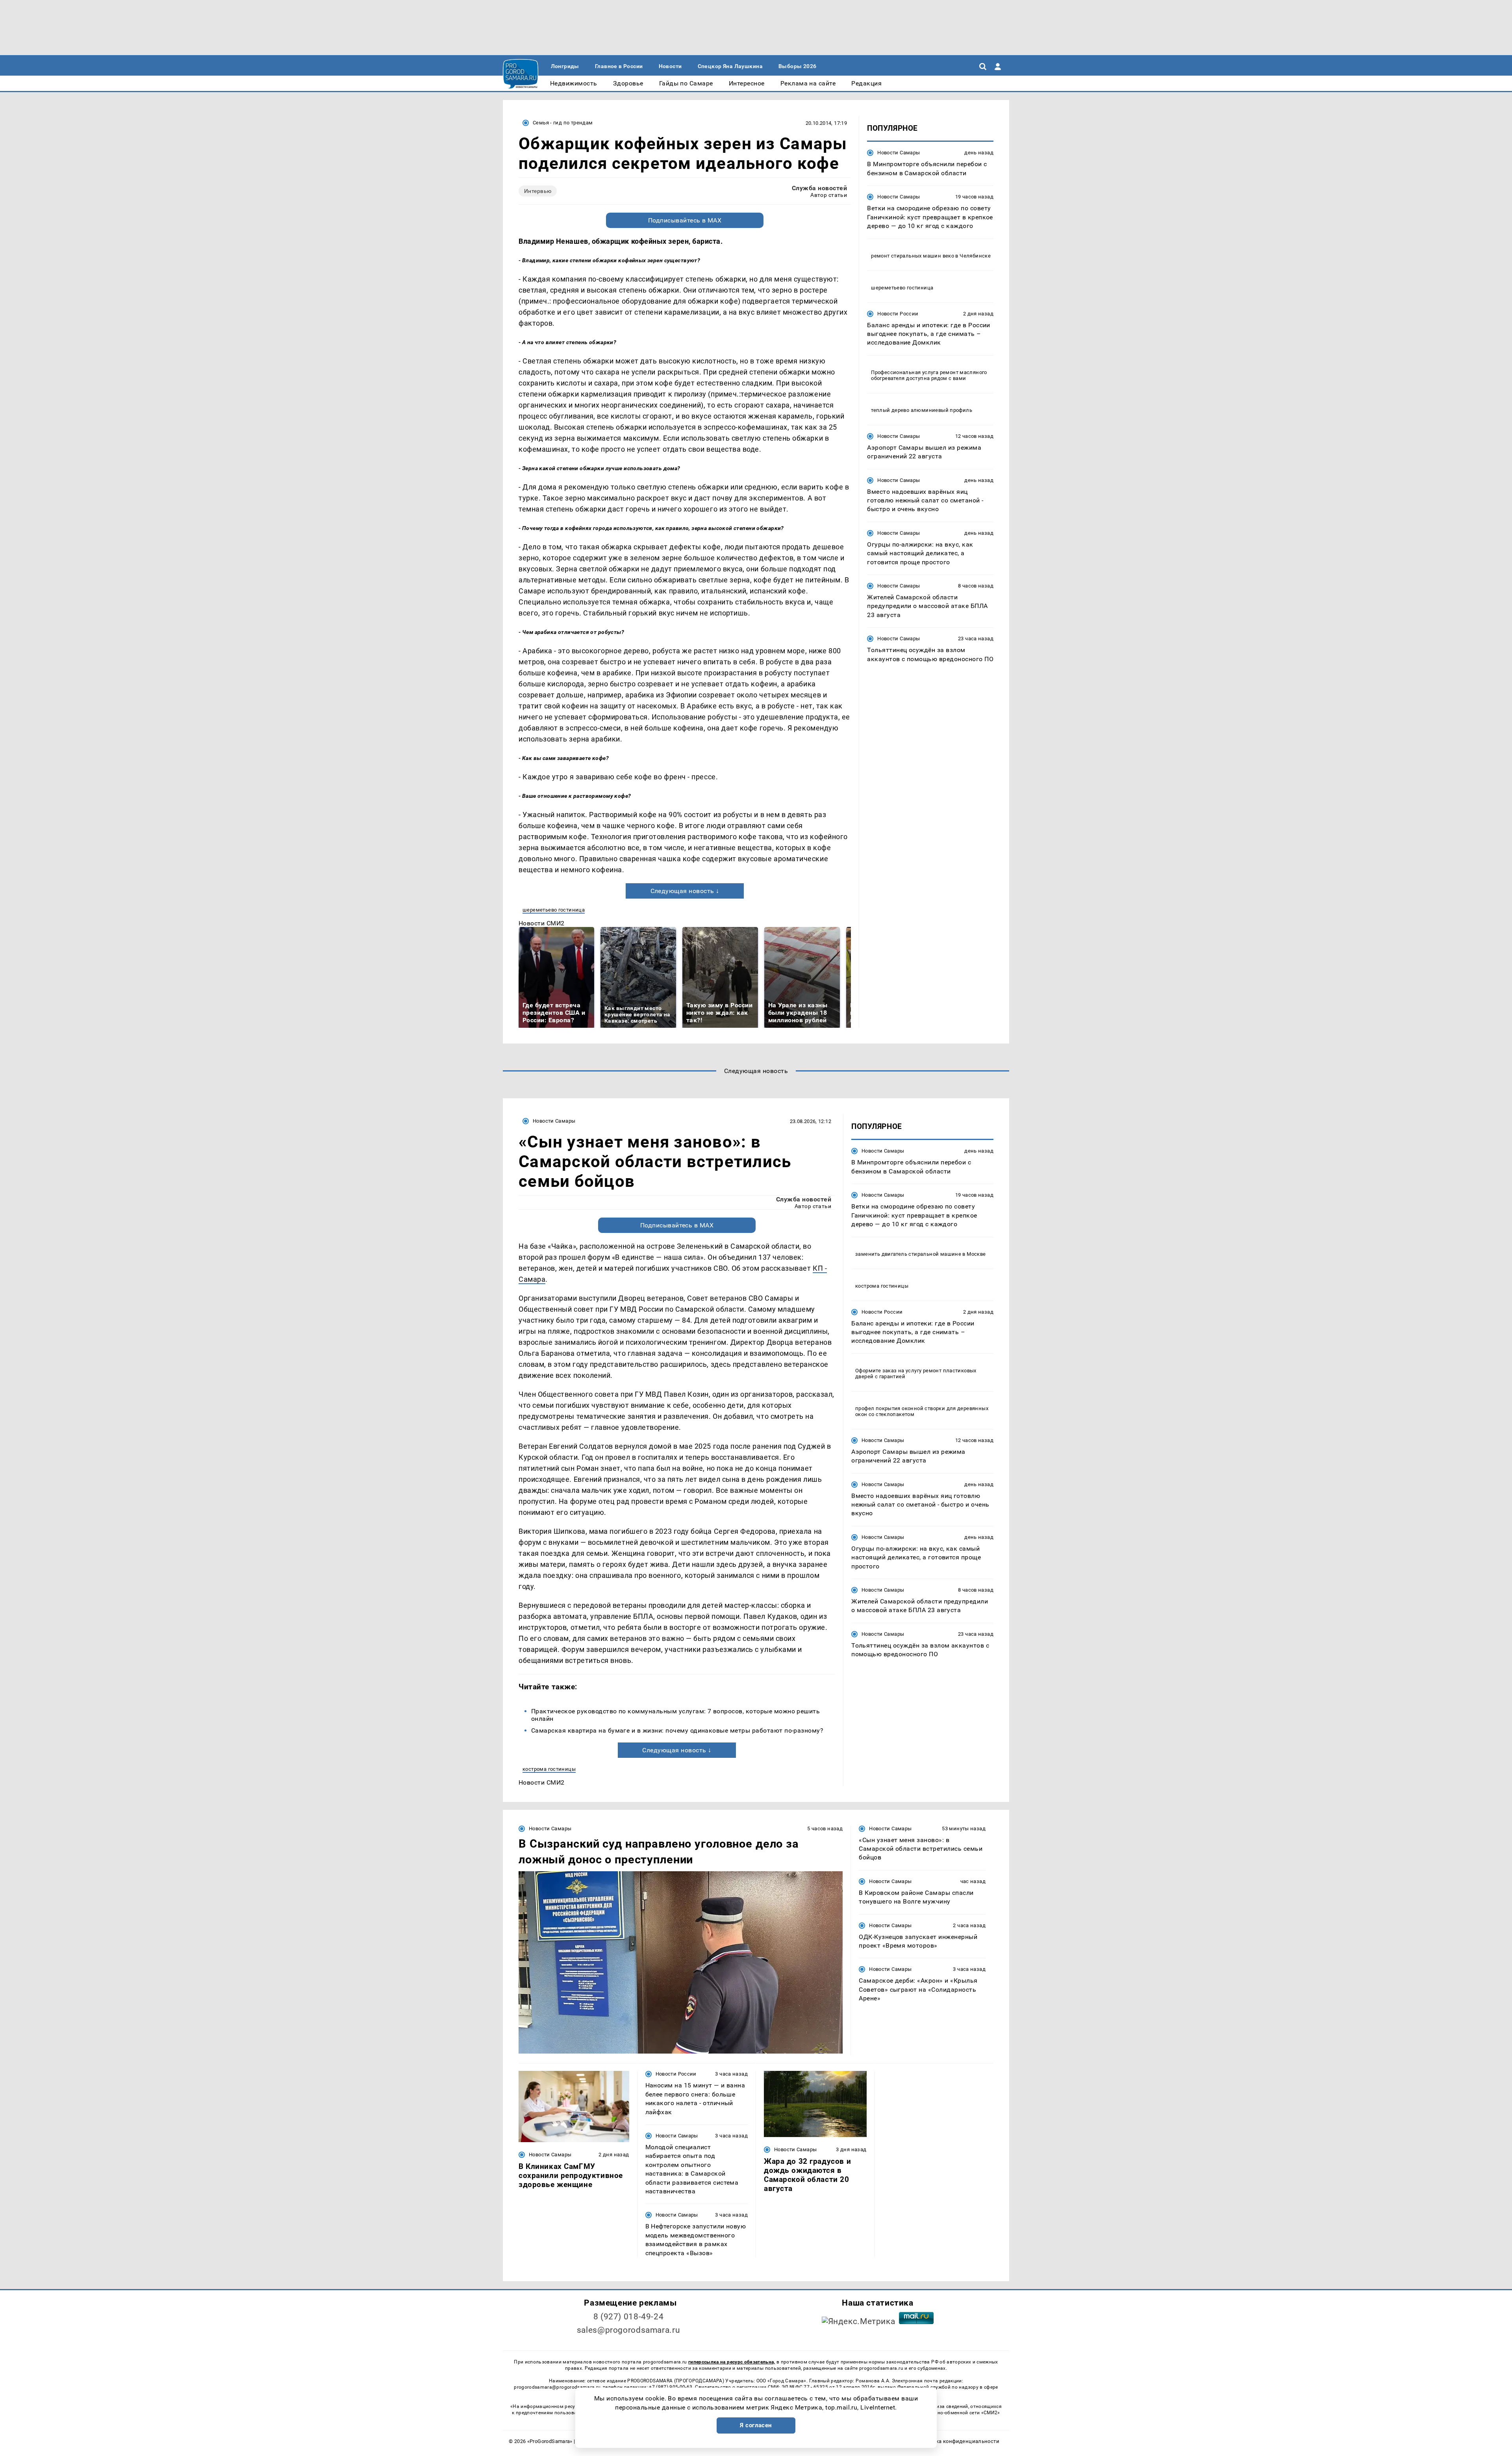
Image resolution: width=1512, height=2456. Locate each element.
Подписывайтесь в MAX (685, 220)
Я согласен (756, 2425)
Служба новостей (819, 188)
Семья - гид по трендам (563, 123)
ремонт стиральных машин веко (913, 255)
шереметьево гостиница (554, 910)
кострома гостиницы (549, 1769)
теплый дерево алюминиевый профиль (922, 410)
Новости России (898, 313)
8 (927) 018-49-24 (629, 2317)
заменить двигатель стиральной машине (908, 1254)
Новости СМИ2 (542, 923)
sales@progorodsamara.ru (628, 2330)
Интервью (538, 191)
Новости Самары (899, 153)
